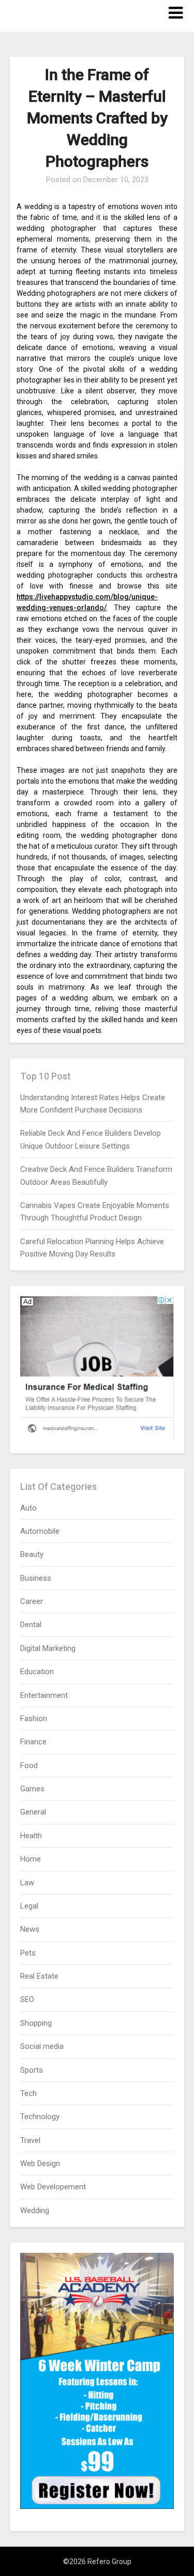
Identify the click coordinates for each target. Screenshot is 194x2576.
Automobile (40, 1531)
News (30, 1929)
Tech (28, 2093)
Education (37, 1672)
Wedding (35, 2211)
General (33, 1812)
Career (32, 1601)
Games (32, 1789)
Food (29, 1766)
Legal (29, 1906)
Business (36, 1578)
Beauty (32, 1554)
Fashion (34, 1719)
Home (31, 1859)
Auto (28, 1508)
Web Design (40, 2164)
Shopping (36, 2023)
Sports (32, 2070)
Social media (42, 2046)
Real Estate (39, 1976)
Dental (31, 1625)
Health (31, 1836)
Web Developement (53, 2187)
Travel (30, 2140)
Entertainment (44, 1695)
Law (27, 1883)
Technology (40, 2117)
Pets (28, 1953)
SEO (27, 1999)
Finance (33, 1742)
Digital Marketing (48, 1648)
